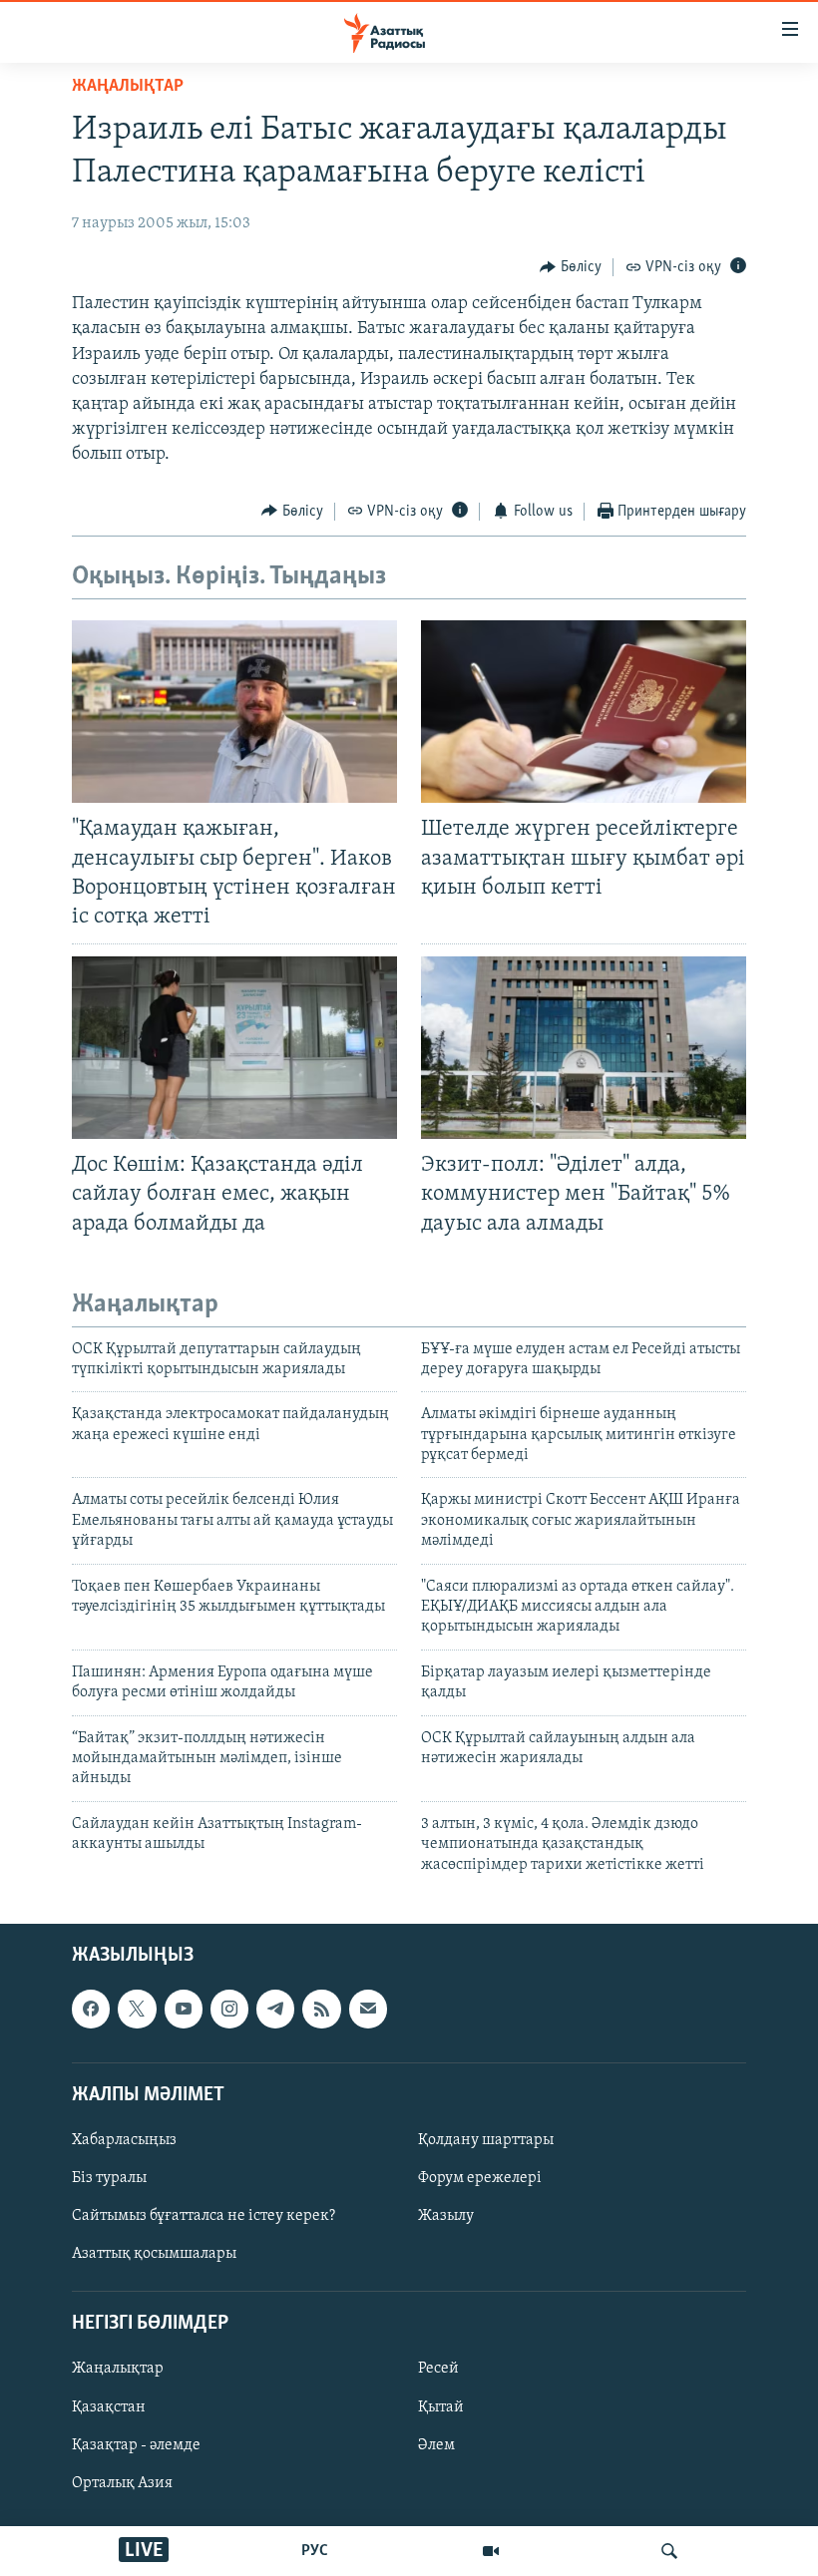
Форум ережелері (480, 2178)
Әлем (436, 2445)
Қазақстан (109, 2406)
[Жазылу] (368, 2009)
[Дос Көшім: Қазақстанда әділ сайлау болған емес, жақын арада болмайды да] (234, 1048)
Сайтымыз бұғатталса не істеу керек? (204, 2216)
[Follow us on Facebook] (91, 2009)
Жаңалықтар (118, 2369)
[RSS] (321, 2009)
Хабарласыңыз (124, 2140)
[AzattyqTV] (491, 2551)
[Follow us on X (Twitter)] (137, 2009)
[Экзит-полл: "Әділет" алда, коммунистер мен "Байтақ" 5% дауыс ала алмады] (584, 1048)
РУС (315, 2551)
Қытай (441, 2406)
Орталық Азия (122, 2483)
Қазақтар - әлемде (136, 2445)
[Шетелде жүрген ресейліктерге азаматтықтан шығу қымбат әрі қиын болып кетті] (584, 712)
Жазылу (446, 2216)
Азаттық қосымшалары (154, 2254)
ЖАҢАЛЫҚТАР (128, 87)
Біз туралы (109, 2178)
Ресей (438, 2369)
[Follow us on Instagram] (229, 2009)
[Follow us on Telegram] (275, 2009)
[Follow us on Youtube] (184, 2009)
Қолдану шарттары (486, 2140)
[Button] (571, 267)
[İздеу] (669, 2551)
